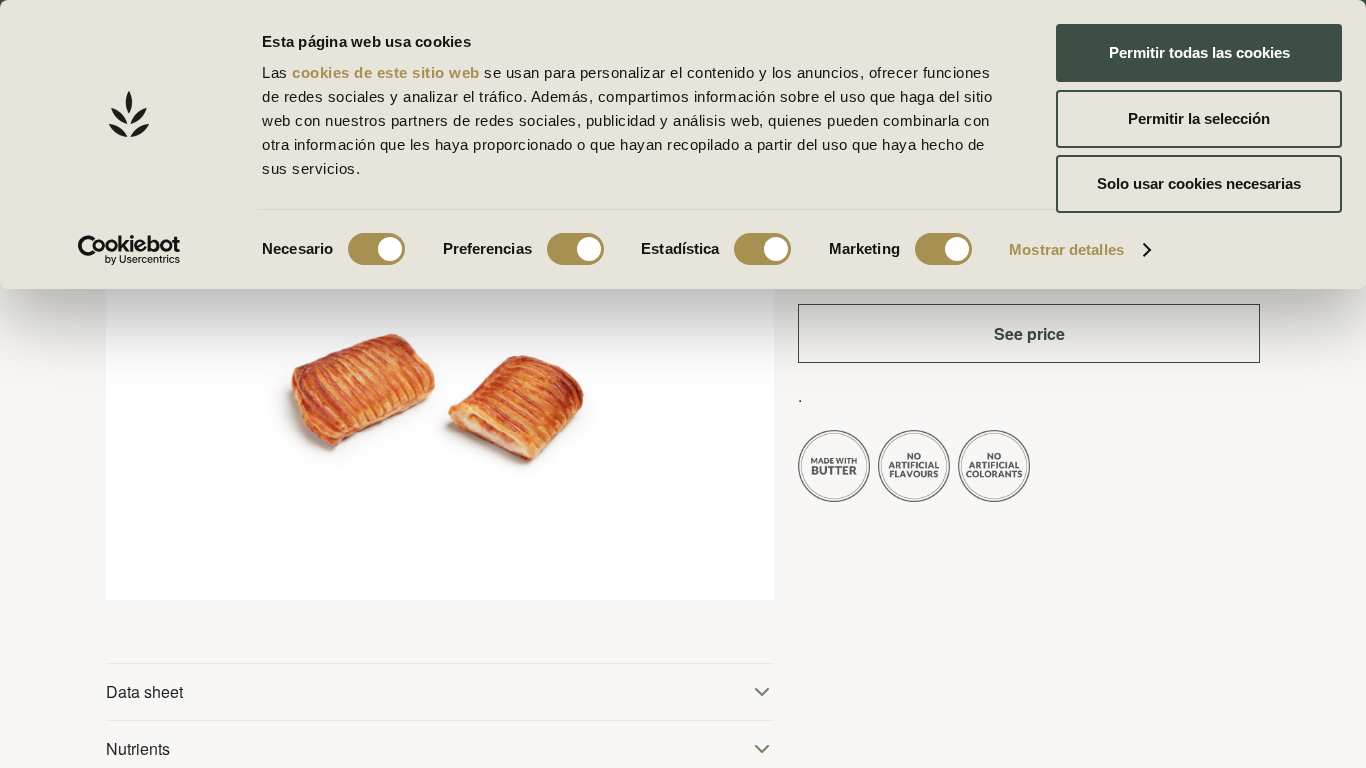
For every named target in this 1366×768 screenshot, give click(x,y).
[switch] (575, 249)
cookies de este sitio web (388, 72)
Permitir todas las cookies (1199, 52)
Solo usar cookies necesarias (1199, 183)
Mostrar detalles (1066, 249)
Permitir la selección (1199, 118)
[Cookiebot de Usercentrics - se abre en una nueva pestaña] (129, 250)
